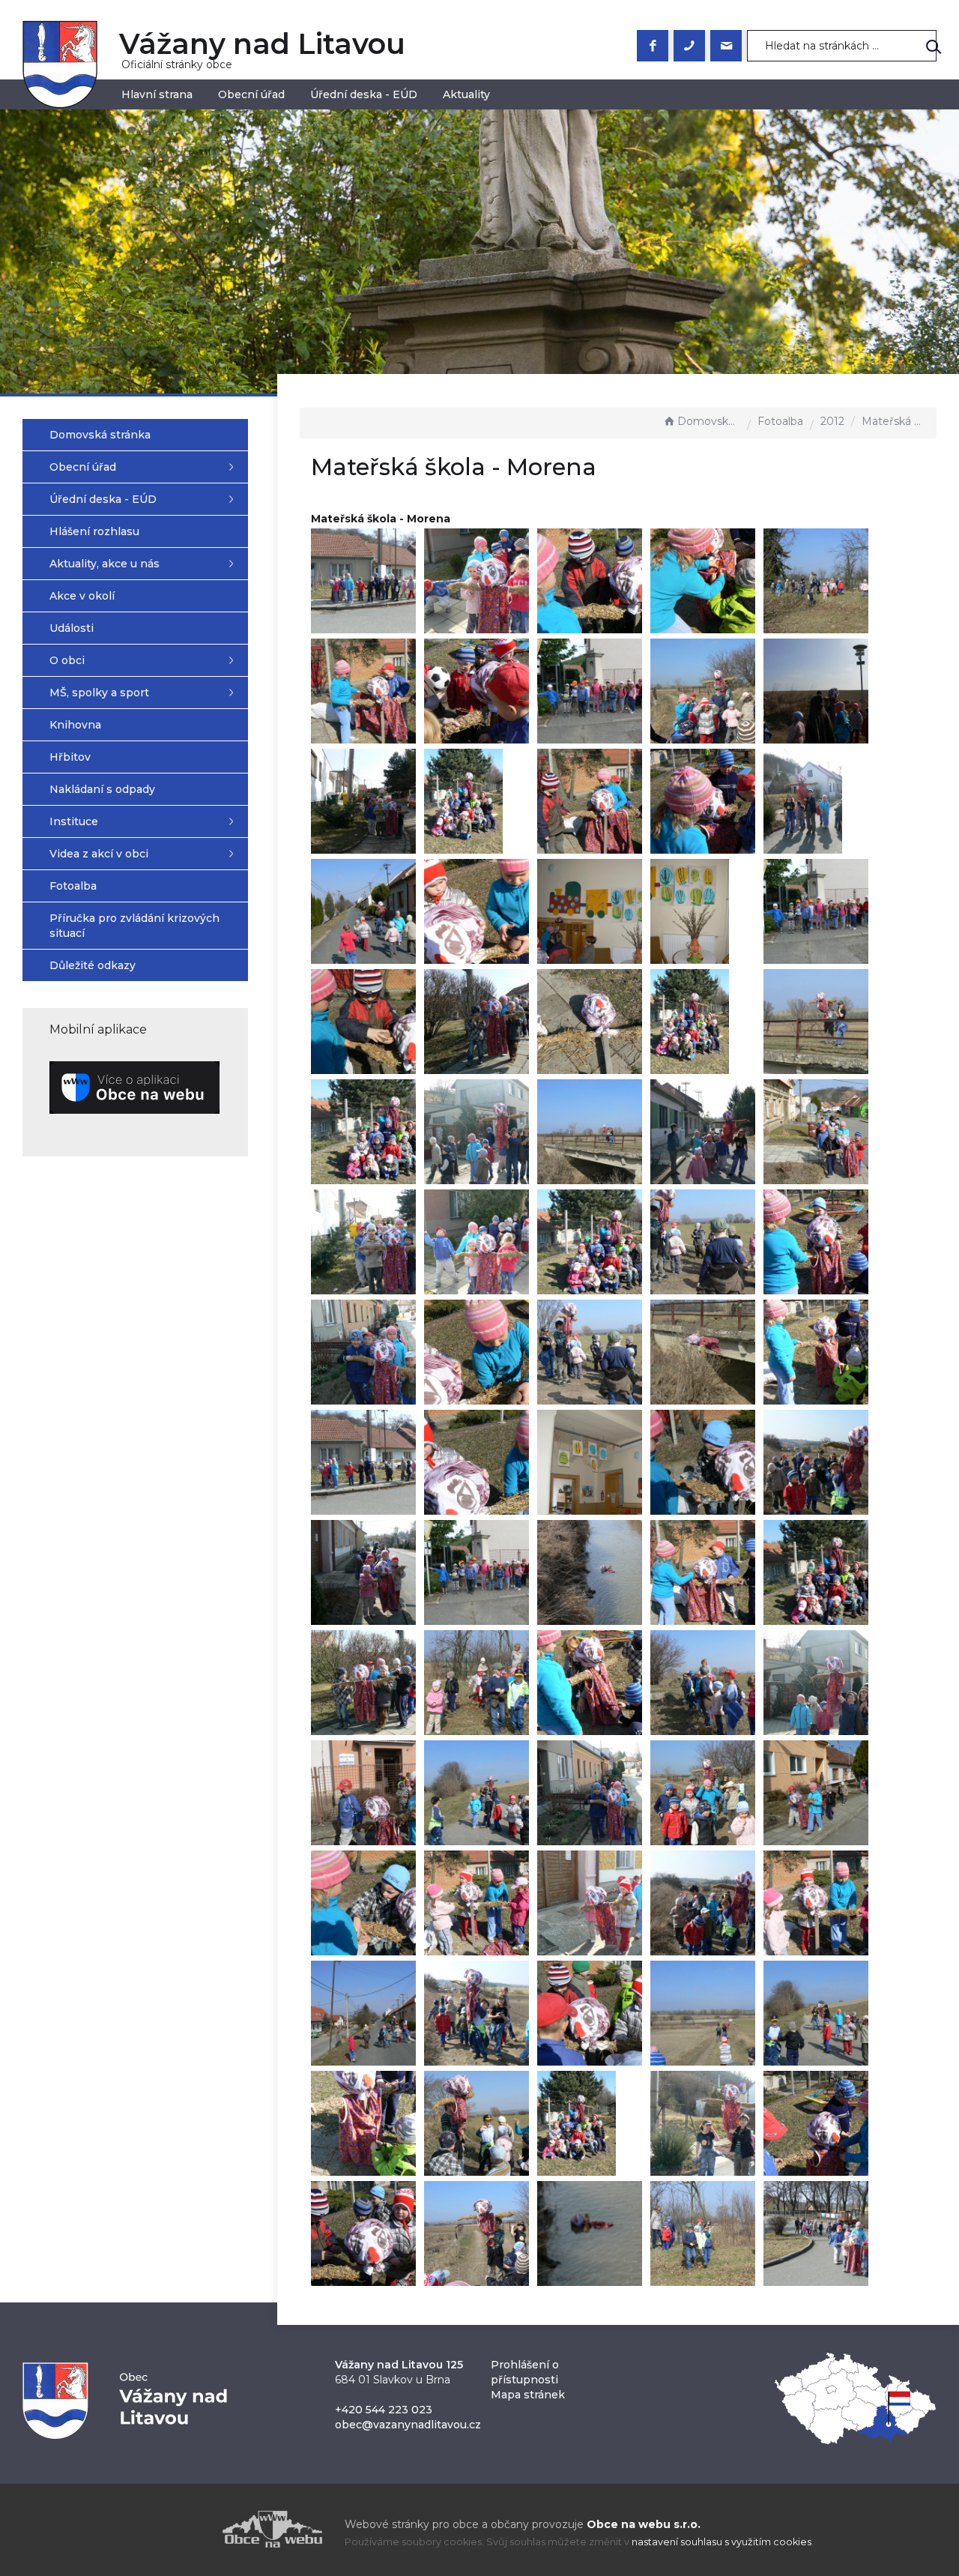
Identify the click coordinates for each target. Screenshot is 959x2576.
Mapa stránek (528, 2395)
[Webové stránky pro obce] (187, 2529)
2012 (832, 421)
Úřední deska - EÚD (364, 94)
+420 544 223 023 (384, 2410)
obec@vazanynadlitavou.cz (408, 2425)
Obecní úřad (251, 94)
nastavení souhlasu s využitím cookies (721, 2542)
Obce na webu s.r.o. (644, 2524)
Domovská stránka (709, 421)
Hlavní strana (157, 94)
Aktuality (466, 94)
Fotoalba (780, 421)
